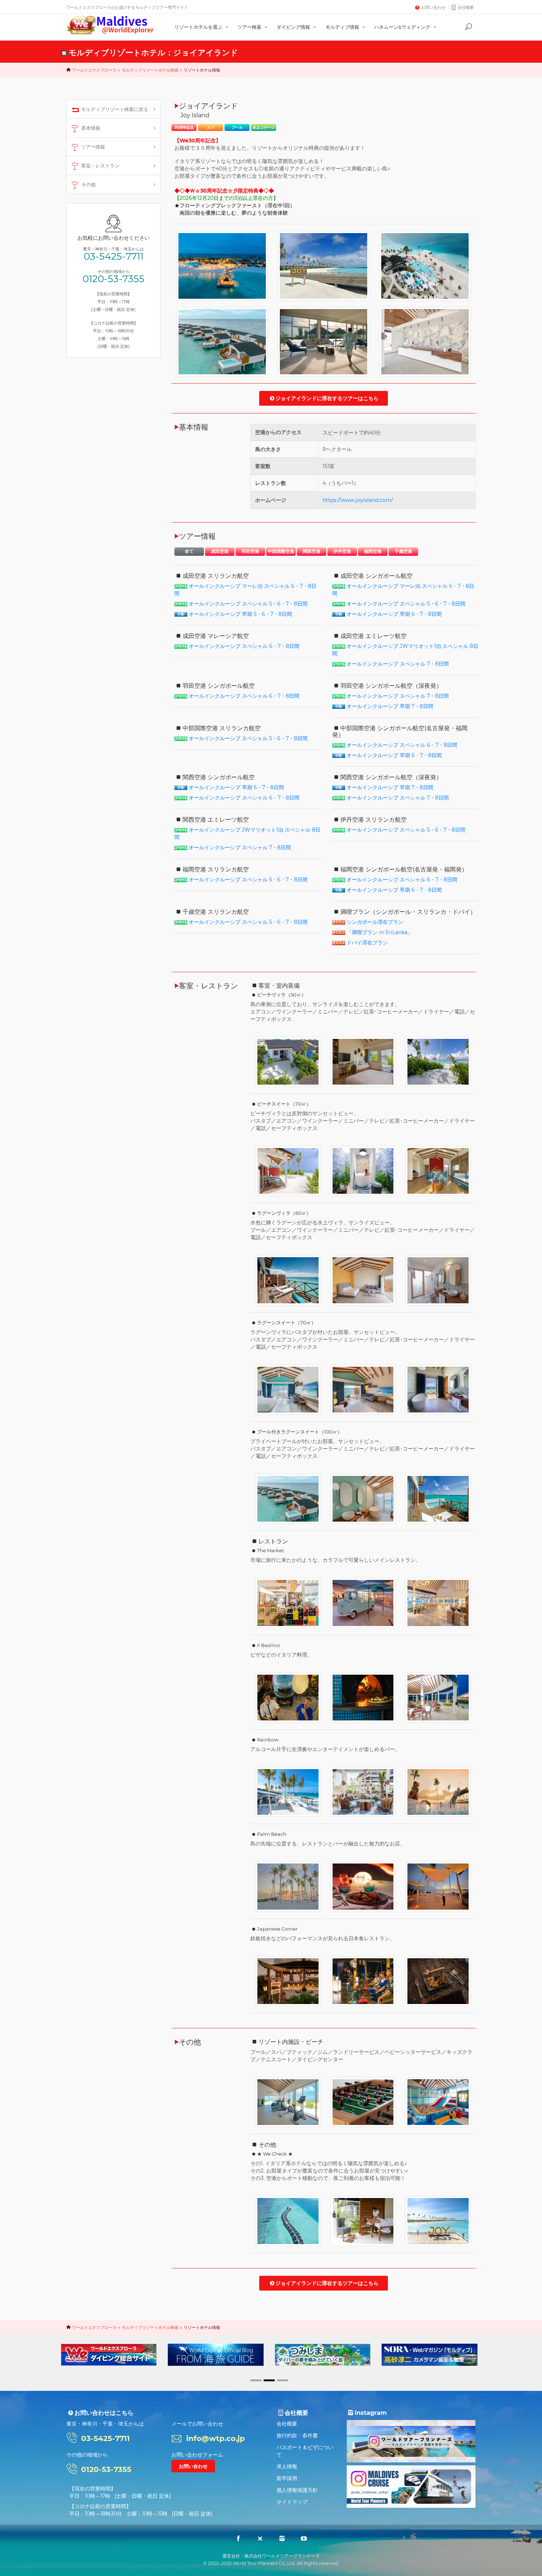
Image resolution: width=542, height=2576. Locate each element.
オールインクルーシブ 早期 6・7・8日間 (394, 614)
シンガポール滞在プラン (375, 922)
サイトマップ (292, 2502)
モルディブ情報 (343, 27)
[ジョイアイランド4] (222, 341)
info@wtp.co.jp (216, 2438)
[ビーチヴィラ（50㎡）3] (438, 1061)
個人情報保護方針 (297, 2490)
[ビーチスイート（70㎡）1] (288, 1171)
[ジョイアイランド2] (324, 266)
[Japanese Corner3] (438, 1981)
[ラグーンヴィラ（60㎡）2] (363, 1280)
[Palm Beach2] (363, 1886)
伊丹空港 (342, 551)
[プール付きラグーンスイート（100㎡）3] (438, 1498)
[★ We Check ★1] (288, 2220)
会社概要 (466, 7)
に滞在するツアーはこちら (327, 398)
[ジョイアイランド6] (425, 341)
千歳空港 (403, 551)
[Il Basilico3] (438, 1697)
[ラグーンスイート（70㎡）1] (288, 1389)
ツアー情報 (93, 147)
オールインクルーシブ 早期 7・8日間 (390, 706)
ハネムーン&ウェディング (403, 27)
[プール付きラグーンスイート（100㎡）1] (288, 1498)
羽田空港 (250, 551)
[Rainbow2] (363, 1792)
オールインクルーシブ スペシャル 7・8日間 (398, 664)
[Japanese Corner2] (363, 1981)
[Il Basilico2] (363, 1697)
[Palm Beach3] (438, 1886)
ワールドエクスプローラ (94, 70)
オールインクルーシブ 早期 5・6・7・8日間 (240, 614)
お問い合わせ (433, 7)
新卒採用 (287, 2478)
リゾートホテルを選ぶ (199, 27)
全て (189, 551)
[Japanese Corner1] (288, 1981)
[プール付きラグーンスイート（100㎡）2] (363, 1498)
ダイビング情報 (294, 27)
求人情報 (287, 2466)
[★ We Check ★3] (438, 2220)
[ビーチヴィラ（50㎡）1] (288, 1061)
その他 (88, 184)
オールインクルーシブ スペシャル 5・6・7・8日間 (248, 604)
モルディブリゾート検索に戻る (115, 109)
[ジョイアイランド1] (222, 266)
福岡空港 (373, 551)
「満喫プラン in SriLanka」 (380, 932)
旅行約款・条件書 (297, 2435)
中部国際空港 (281, 551)
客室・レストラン (100, 166)
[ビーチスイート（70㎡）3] (438, 1171)
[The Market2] (363, 1602)
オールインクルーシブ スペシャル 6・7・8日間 (244, 646)
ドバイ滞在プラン (367, 943)
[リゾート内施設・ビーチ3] (288, 2102)
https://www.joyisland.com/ (358, 500)
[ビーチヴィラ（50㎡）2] (363, 1061)
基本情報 (91, 128)
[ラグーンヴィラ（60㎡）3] (438, 1280)
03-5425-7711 (114, 256)
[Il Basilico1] (288, 1697)
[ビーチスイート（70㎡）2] (363, 1171)
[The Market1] (288, 1602)
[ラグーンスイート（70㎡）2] (363, 1389)
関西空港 (312, 551)
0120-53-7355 (114, 279)
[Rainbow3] (438, 1792)
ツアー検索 (250, 27)
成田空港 (220, 551)
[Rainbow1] (288, 1792)
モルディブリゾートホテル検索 (150, 70)
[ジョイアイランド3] (425, 266)
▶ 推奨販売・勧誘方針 (195, 2369)
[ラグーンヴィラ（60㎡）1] (288, 1280)
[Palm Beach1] (288, 1886)
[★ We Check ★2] (363, 2220)
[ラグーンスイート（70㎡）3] (438, 1389)
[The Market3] (438, 1602)
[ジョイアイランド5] (324, 341)
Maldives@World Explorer (110, 25)
